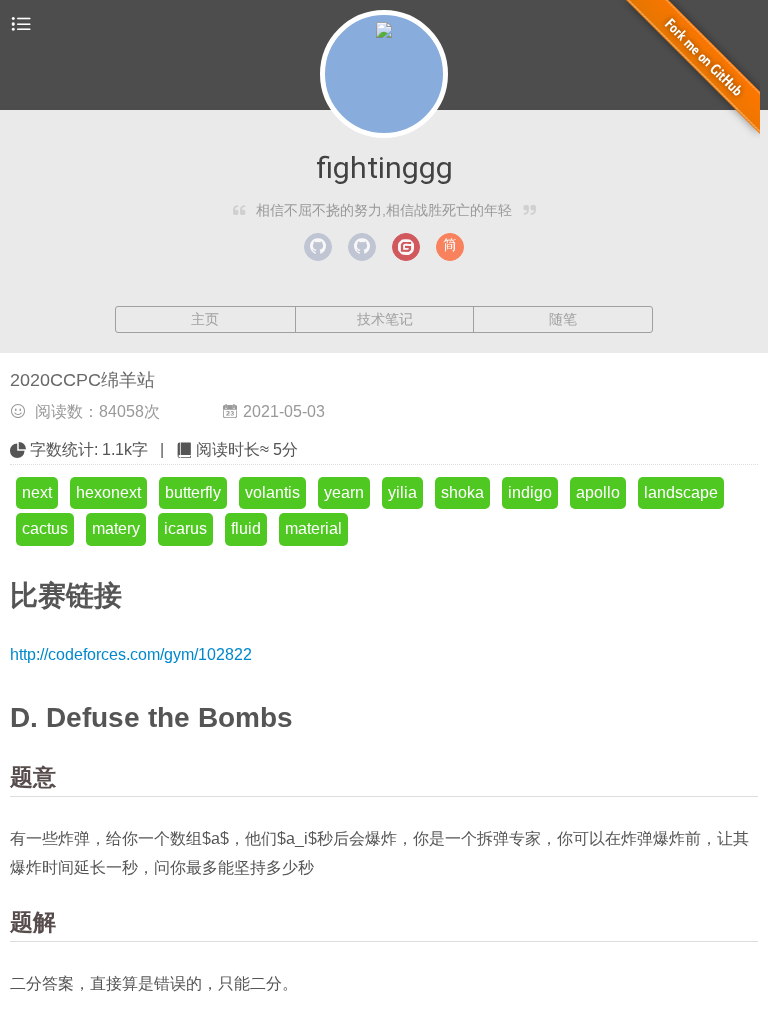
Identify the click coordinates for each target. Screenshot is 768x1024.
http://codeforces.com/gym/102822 (131, 654)
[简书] (450, 247)
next (37, 492)
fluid (246, 528)
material (313, 528)
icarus (185, 528)
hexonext (108, 492)
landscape (681, 492)
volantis (272, 492)
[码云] (406, 247)
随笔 (563, 319)
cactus (45, 528)
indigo (530, 492)
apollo (598, 492)
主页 (205, 319)
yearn (344, 492)
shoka (462, 492)
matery (116, 528)
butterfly (193, 492)
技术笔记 (385, 319)
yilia (402, 492)
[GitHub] (318, 247)
